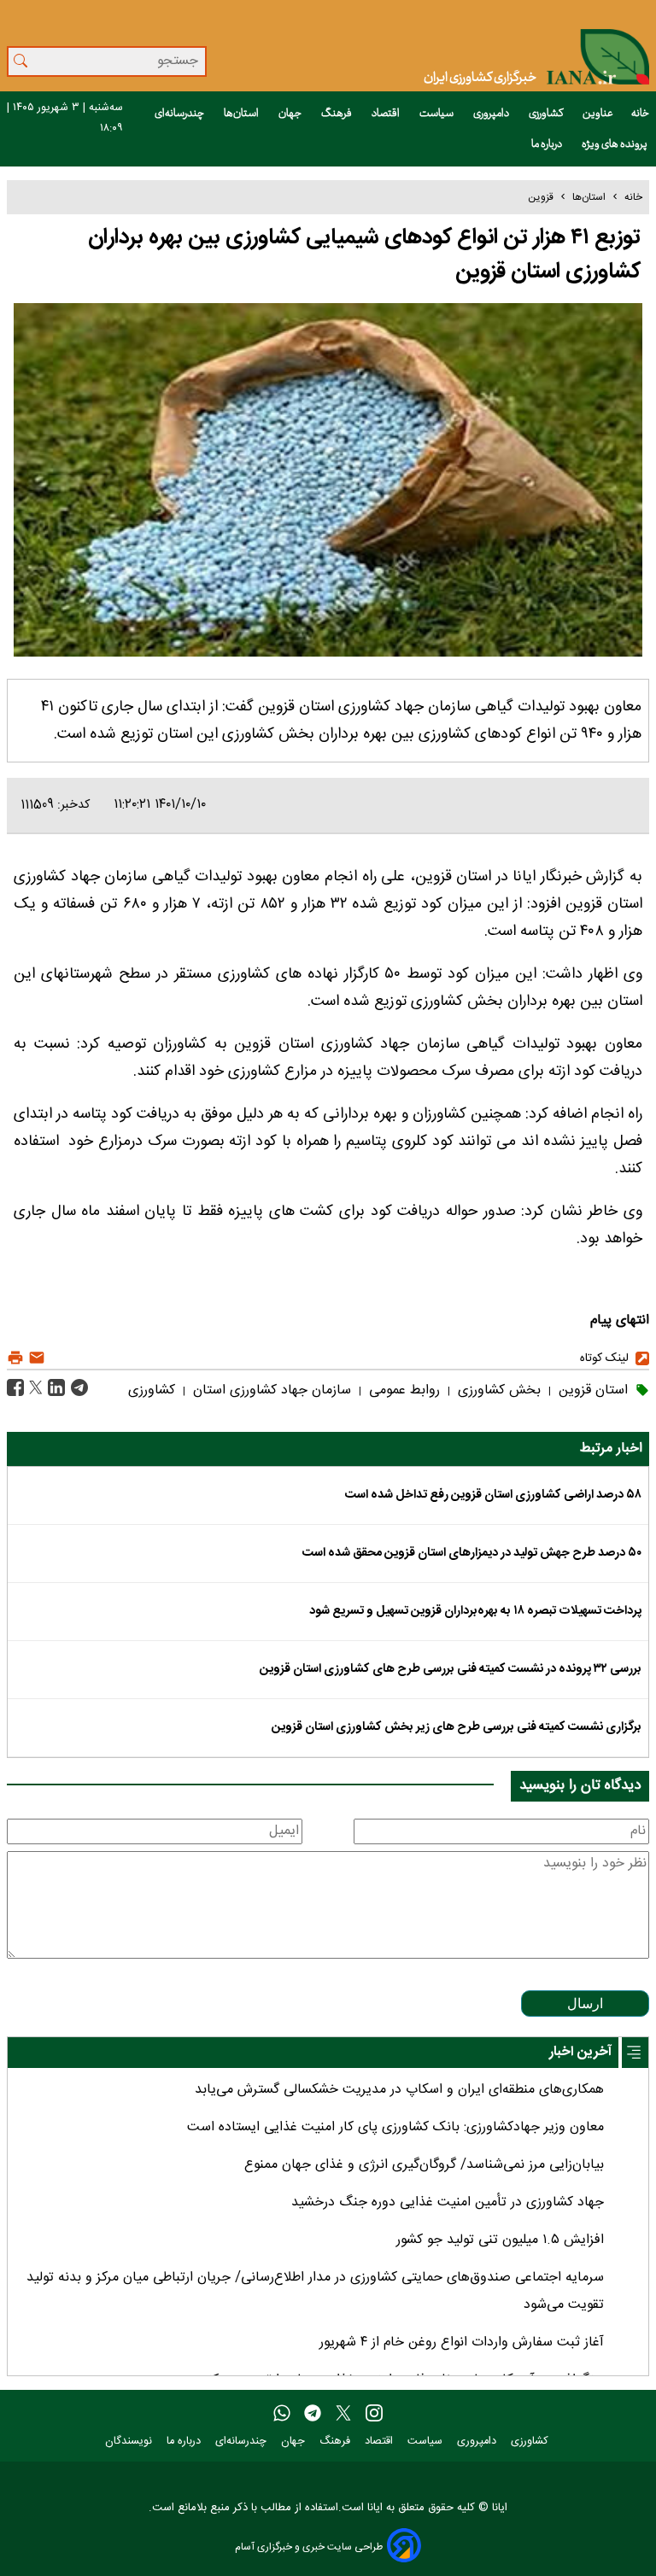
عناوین (598, 114)
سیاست (437, 114)
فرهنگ (337, 114)
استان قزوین (591, 1390)
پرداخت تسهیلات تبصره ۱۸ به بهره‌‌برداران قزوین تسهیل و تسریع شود (475, 1611)
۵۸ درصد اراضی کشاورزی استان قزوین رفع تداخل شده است (493, 1495)
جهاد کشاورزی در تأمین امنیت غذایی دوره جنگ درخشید (448, 2202)
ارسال (585, 2004)
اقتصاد (387, 114)
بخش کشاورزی (497, 1390)
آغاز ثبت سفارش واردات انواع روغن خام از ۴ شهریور (462, 2342)
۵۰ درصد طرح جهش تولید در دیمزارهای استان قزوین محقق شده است (472, 1553)
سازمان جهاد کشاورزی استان (270, 1390)
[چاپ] (15, 1358)
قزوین (541, 197)
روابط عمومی (402, 1390)
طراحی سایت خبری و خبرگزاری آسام (309, 2547)
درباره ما (548, 144)
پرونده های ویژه (615, 144)
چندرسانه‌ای (180, 114)
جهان (291, 114)
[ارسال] (35, 1358)
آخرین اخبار (580, 2052)
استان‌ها (242, 114)
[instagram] (374, 2414)
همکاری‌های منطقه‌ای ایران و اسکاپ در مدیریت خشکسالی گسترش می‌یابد (399, 2090)
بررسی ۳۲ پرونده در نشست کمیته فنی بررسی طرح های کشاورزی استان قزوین (451, 1669)
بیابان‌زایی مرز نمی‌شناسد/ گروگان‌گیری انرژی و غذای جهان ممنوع (424, 2165)
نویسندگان (130, 2442)
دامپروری (492, 114)
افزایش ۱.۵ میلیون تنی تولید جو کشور (500, 2240)
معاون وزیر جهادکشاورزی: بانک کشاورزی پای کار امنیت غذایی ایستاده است (395, 2127)
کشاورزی (547, 114)
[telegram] (313, 2414)
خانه (640, 114)
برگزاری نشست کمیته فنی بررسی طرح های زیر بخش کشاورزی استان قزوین (457, 1727)
